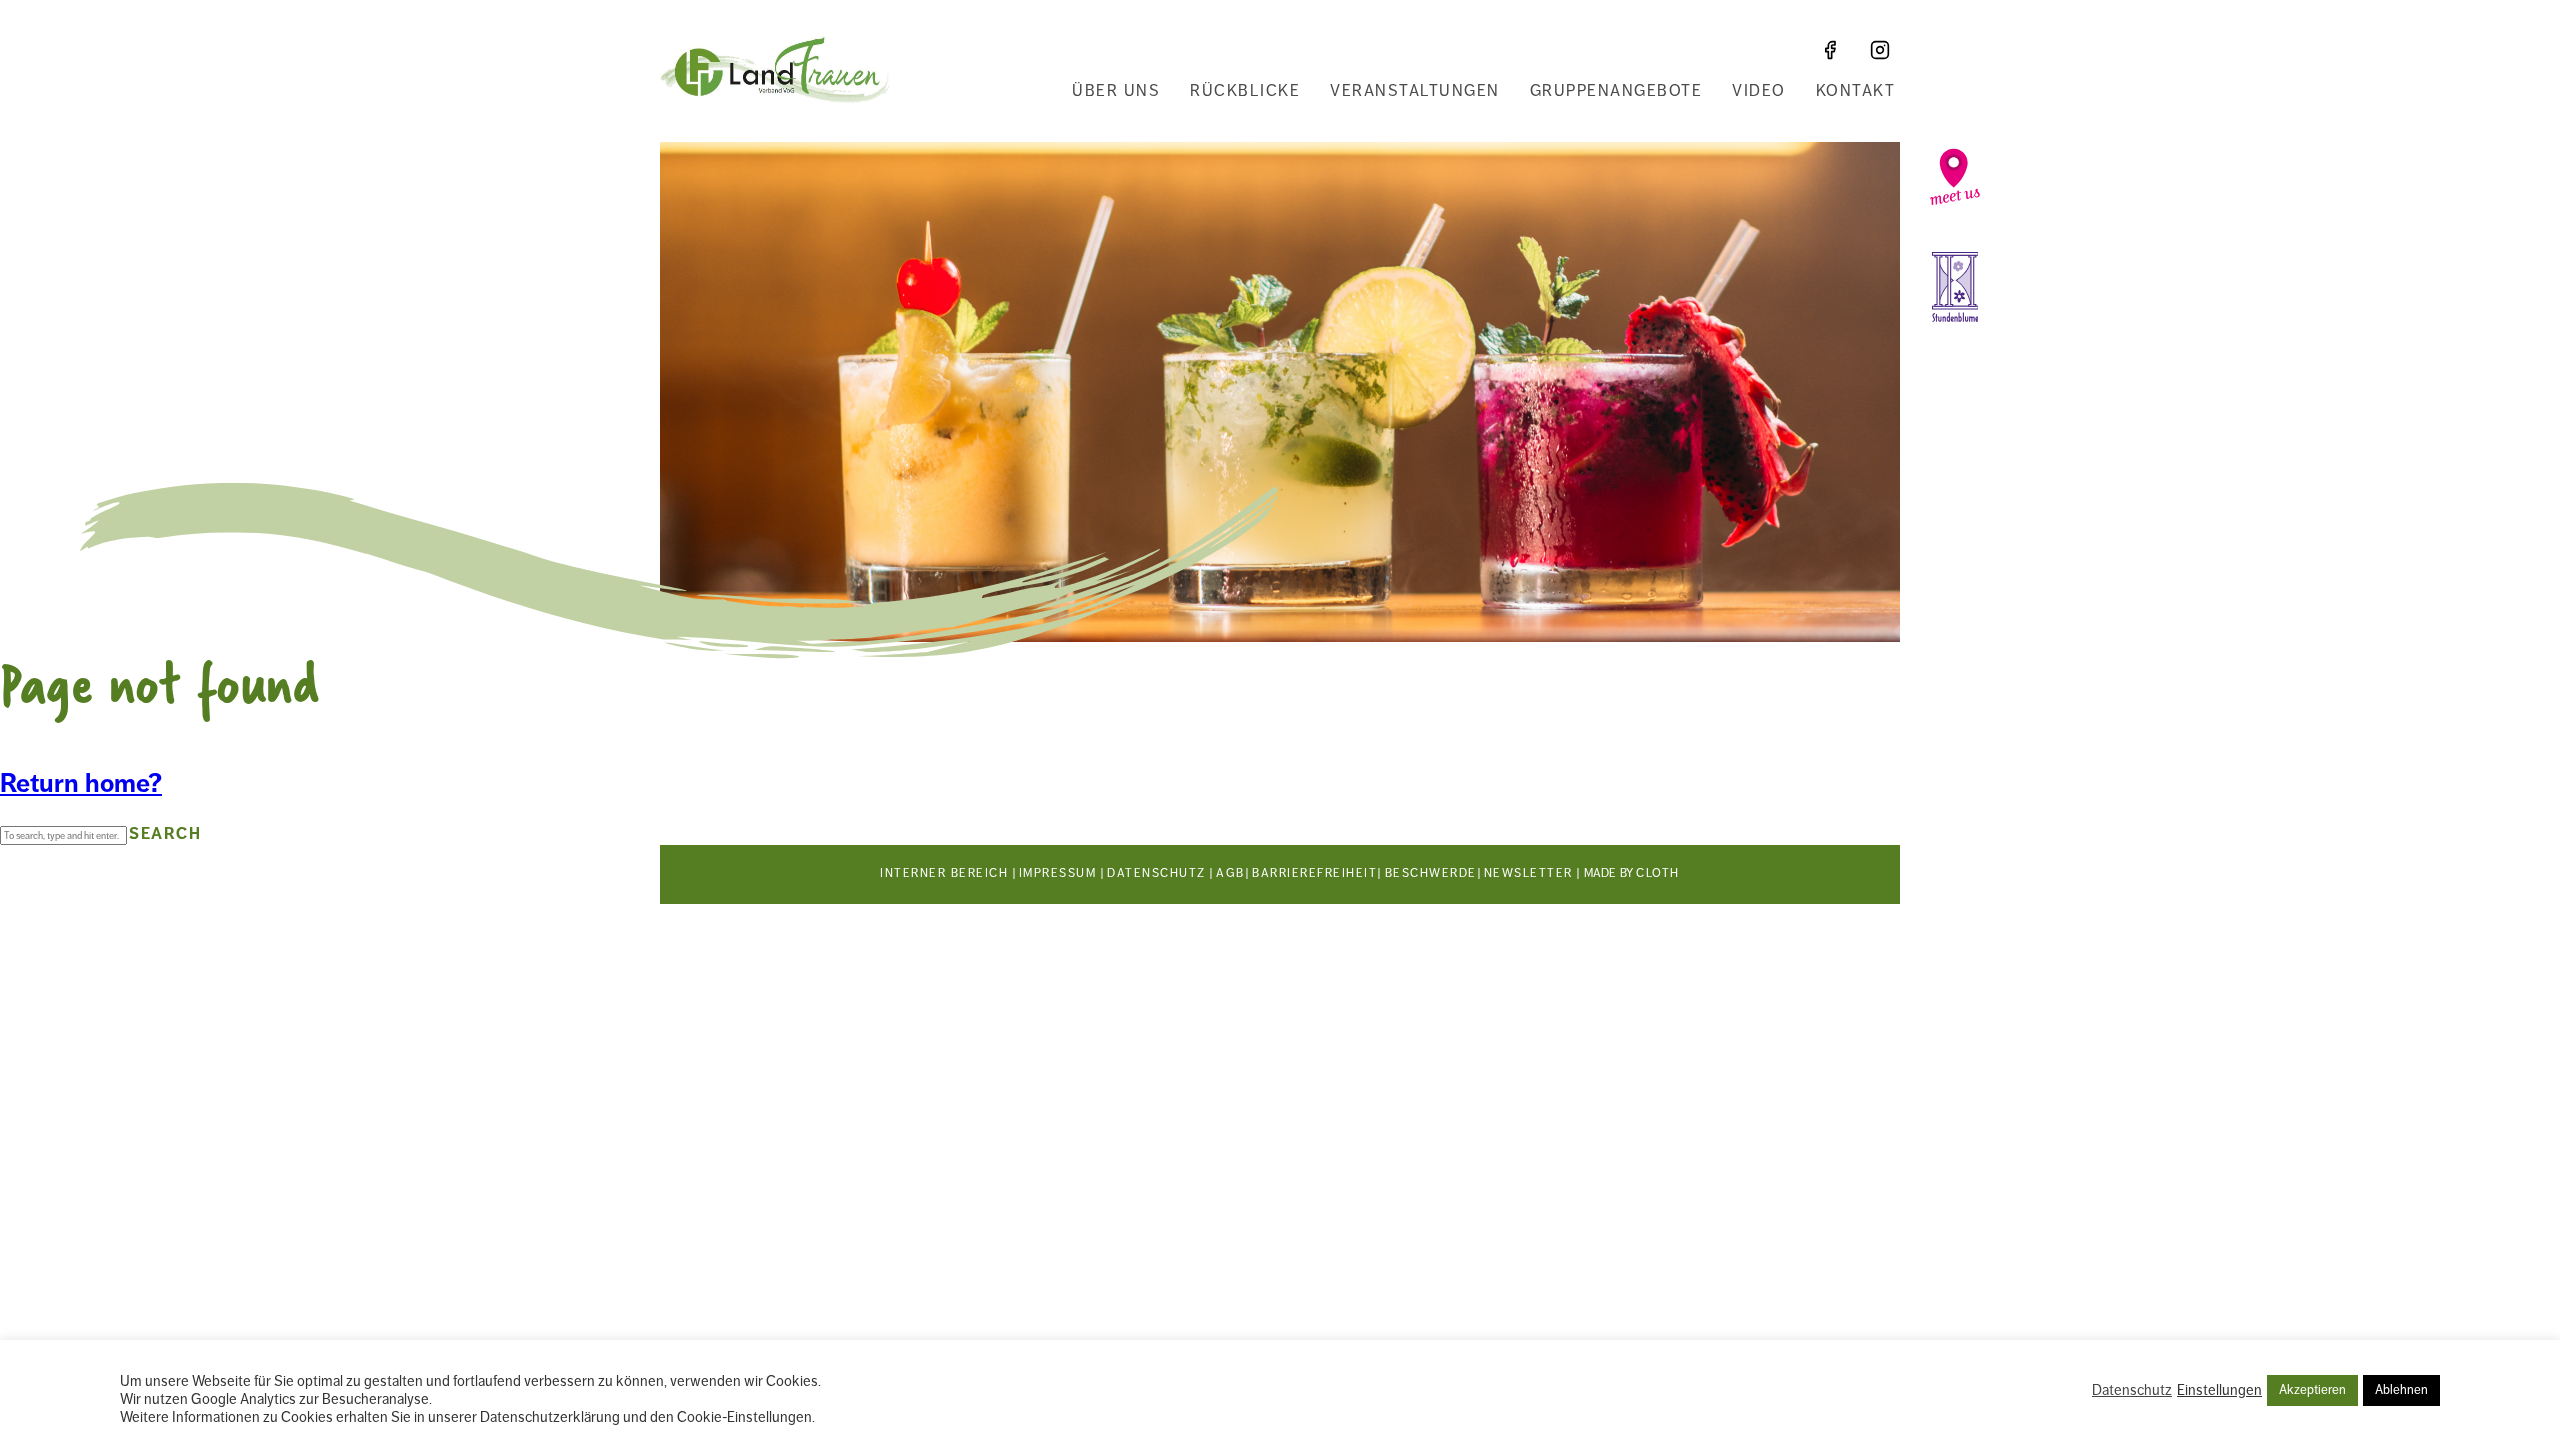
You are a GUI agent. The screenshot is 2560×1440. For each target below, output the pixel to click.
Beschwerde (1431, 873)
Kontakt (1856, 91)
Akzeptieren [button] (2312, 1390)
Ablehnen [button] (2401, 1390)
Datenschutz (1156, 873)
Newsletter (1528, 873)
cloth (1658, 873)
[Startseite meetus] (1955, 177)
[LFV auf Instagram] (1880, 50)
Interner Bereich (944, 873)
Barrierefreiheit (1314, 873)
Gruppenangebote (1616, 91)
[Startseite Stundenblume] (1955, 287)
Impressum (1058, 873)
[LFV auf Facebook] (1830, 50)
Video (1759, 91)
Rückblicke (1245, 91)
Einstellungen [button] (2219, 1390)
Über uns (1116, 91)
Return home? (81, 783)
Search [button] (165, 834)
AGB (1230, 873)
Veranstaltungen (1415, 91)
